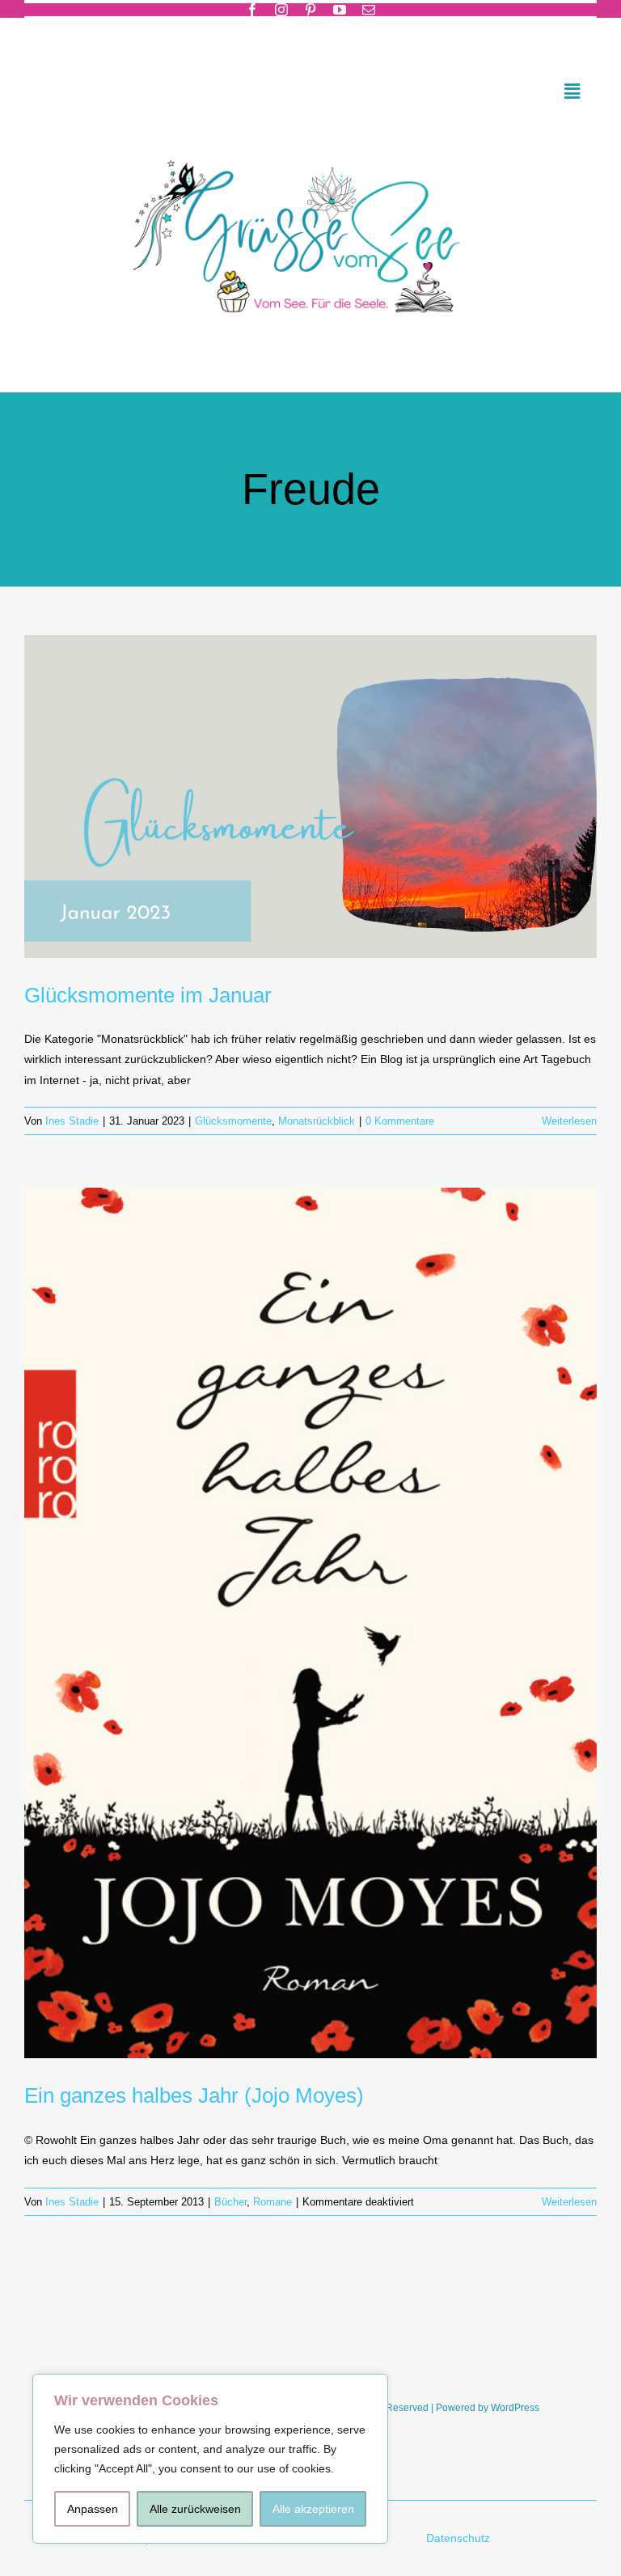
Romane (272, 2202)
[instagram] (281, 10)
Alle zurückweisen (195, 2509)
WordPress (515, 2408)
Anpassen (93, 2509)
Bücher (230, 2202)
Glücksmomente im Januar (148, 995)
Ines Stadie (72, 1121)
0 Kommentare (400, 1121)
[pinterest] (310, 10)
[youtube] (340, 10)
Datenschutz (460, 2538)
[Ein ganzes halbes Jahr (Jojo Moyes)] (310, 1623)
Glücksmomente (233, 1121)
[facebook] (252, 10)
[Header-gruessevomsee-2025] (310, 138)
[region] (210, 2459)
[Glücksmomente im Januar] (310, 796)
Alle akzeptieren (313, 2509)
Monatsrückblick (317, 1121)
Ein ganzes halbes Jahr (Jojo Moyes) (194, 2095)
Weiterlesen (569, 1121)
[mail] (369, 10)
